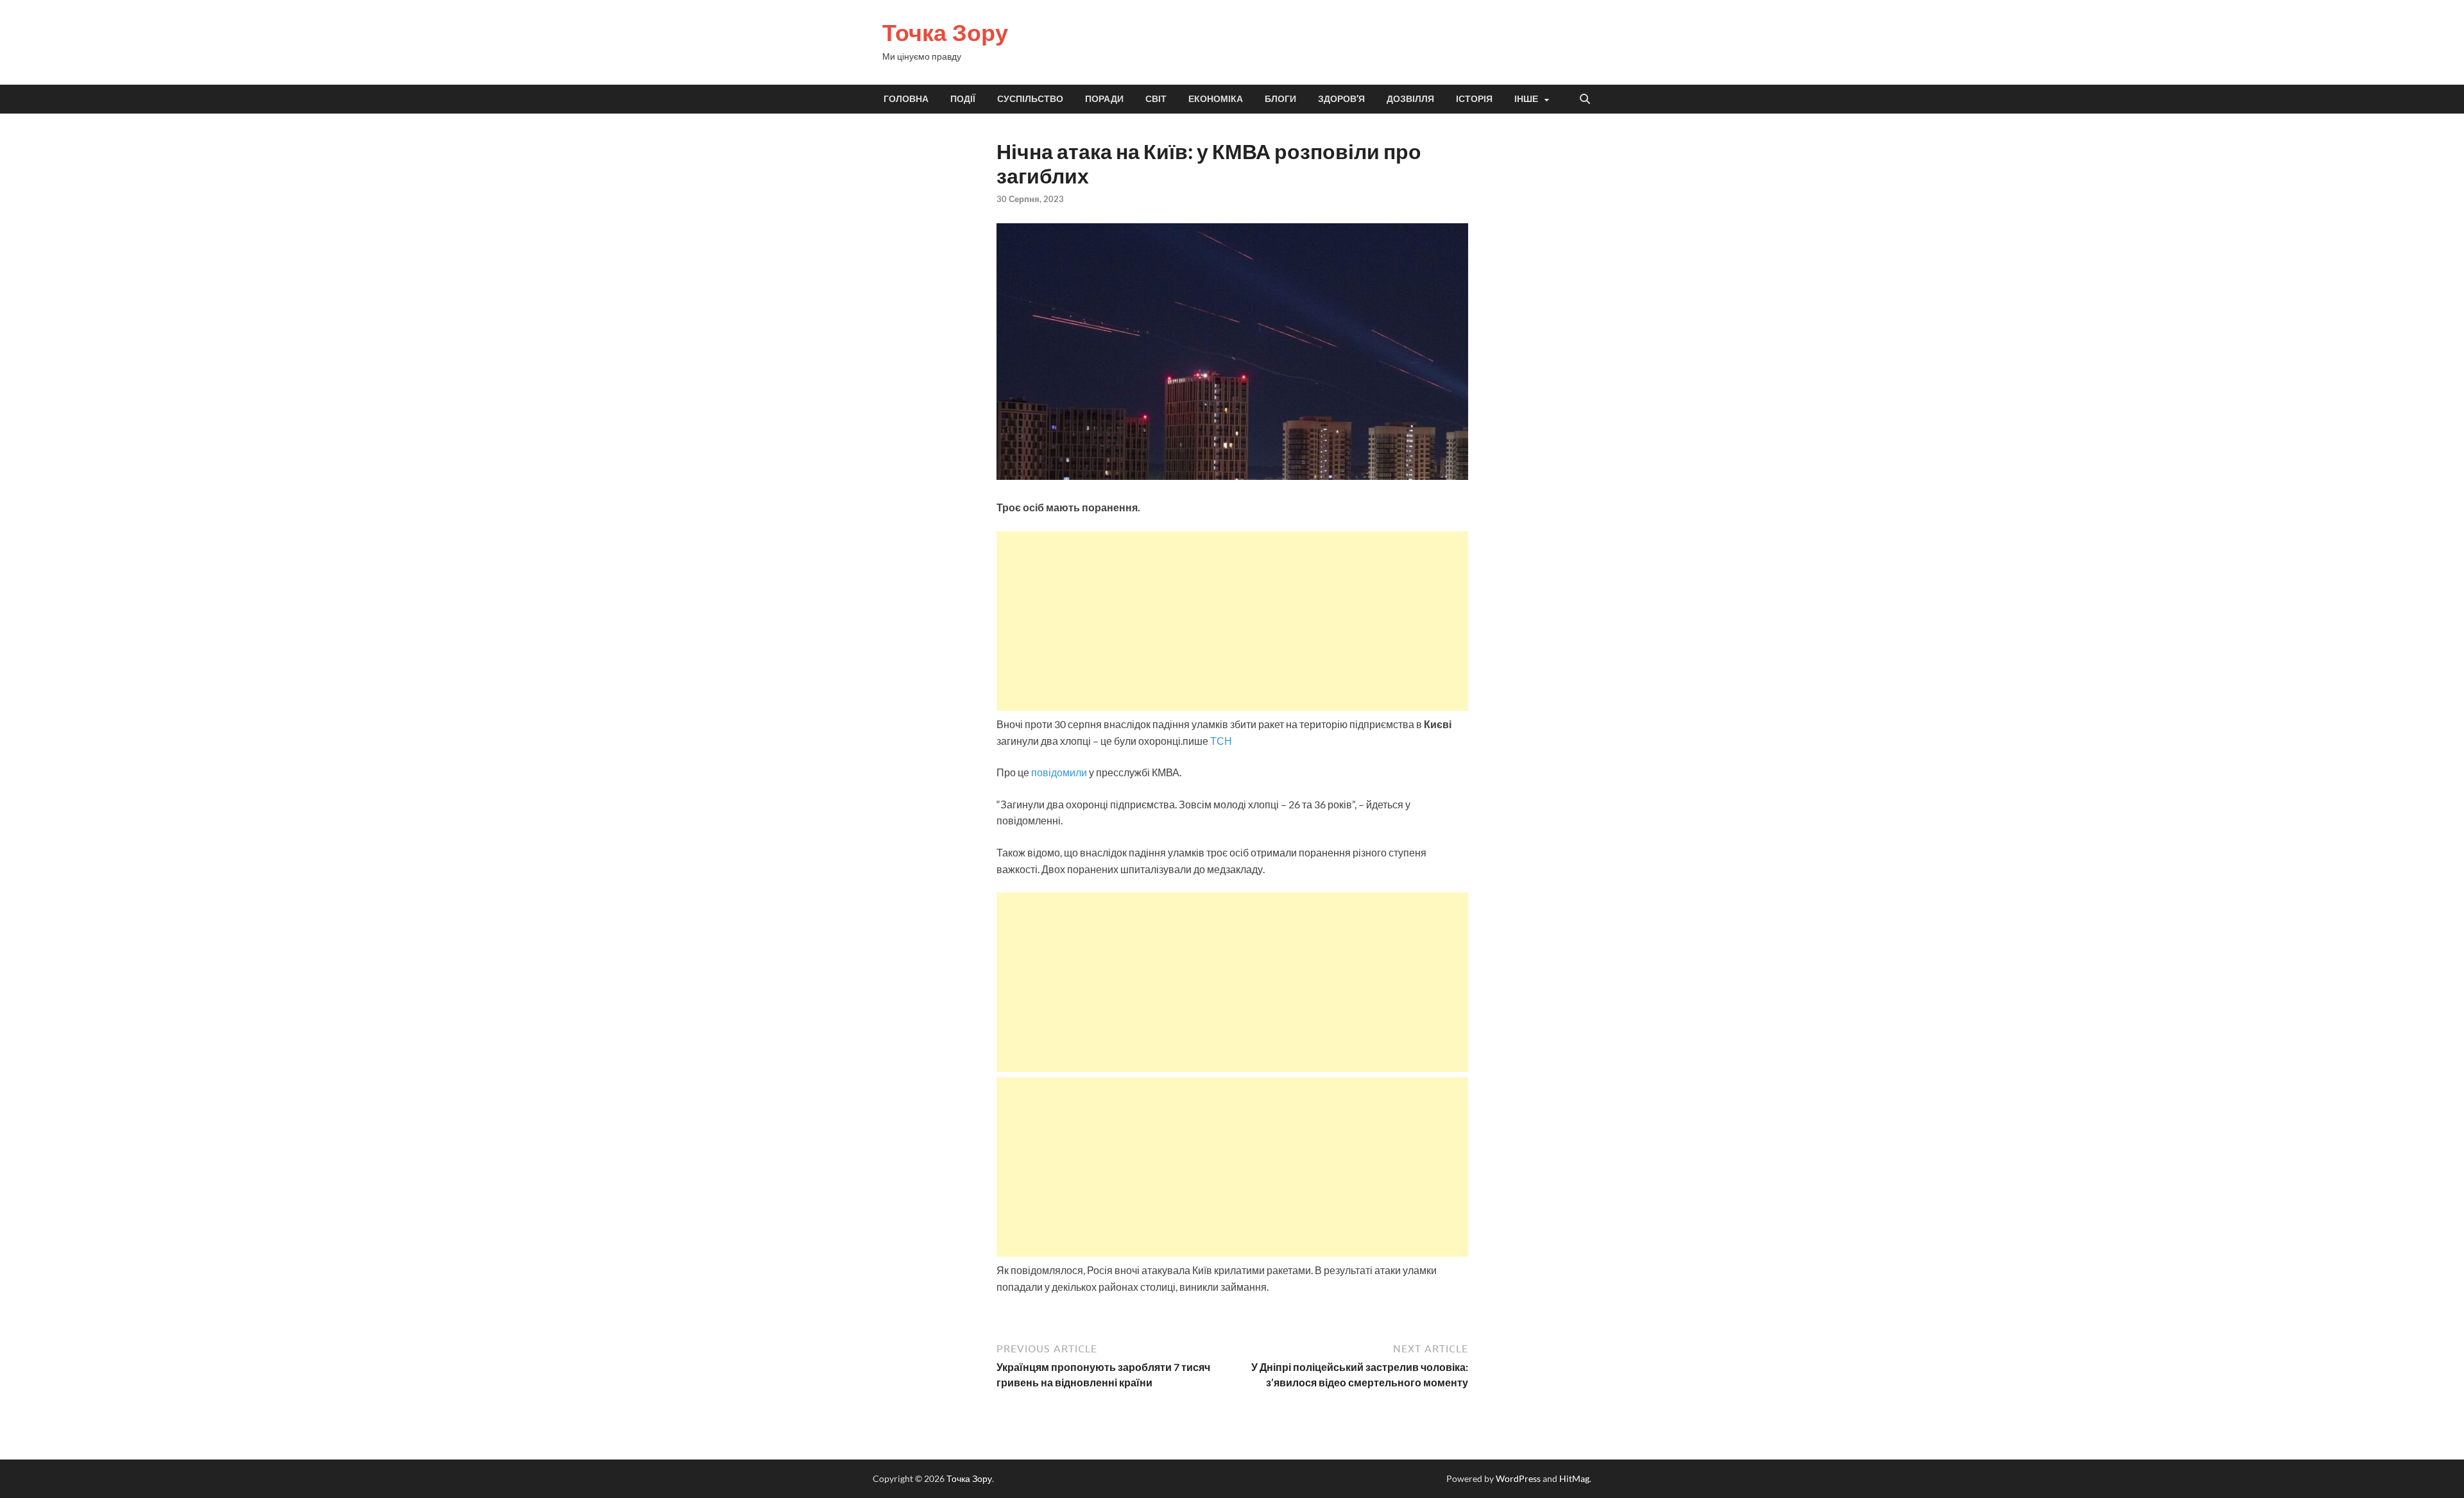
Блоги (1280, 99)
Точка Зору (945, 32)
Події (963, 99)
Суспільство (1030, 99)
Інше (1526, 99)
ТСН (1221, 741)
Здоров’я (1341, 99)
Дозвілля (1410, 99)
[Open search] (1585, 99)
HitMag (1574, 1478)
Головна (906, 99)
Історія (1474, 99)
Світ (1156, 99)
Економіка (1216, 99)
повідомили (1060, 772)
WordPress (1518, 1478)
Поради (1104, 99)
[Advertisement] (1232, 621)
